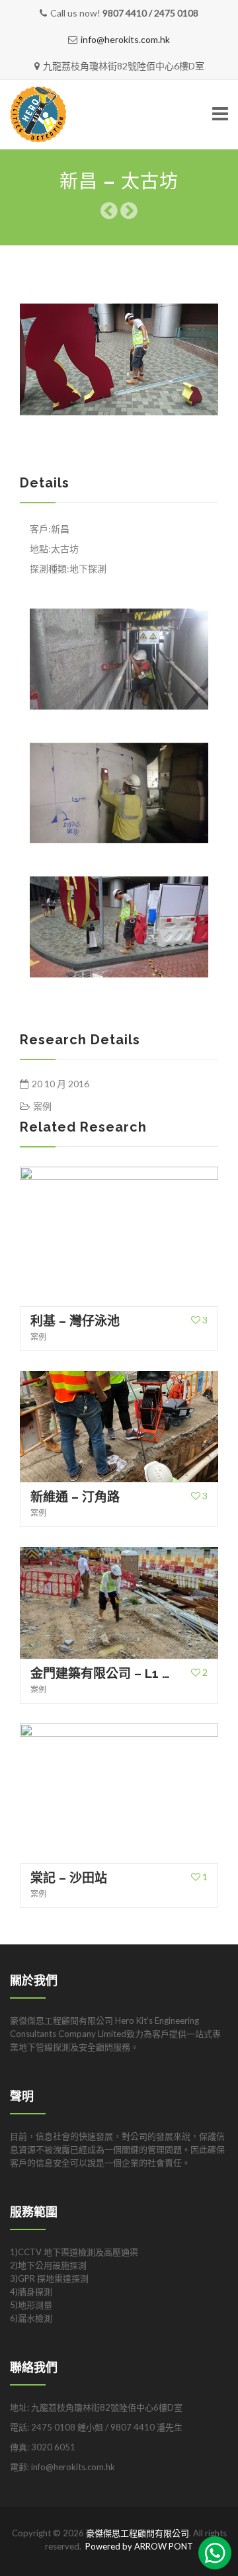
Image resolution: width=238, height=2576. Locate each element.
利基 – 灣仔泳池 (75, 1321)
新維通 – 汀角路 (75, 1497)
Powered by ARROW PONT (139, 2546)
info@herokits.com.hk (125, 39)
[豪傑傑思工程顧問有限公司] (83, 115)
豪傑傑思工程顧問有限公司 (138, 2533)
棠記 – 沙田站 (69, 1878)
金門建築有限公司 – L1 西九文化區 (102, 1673)
